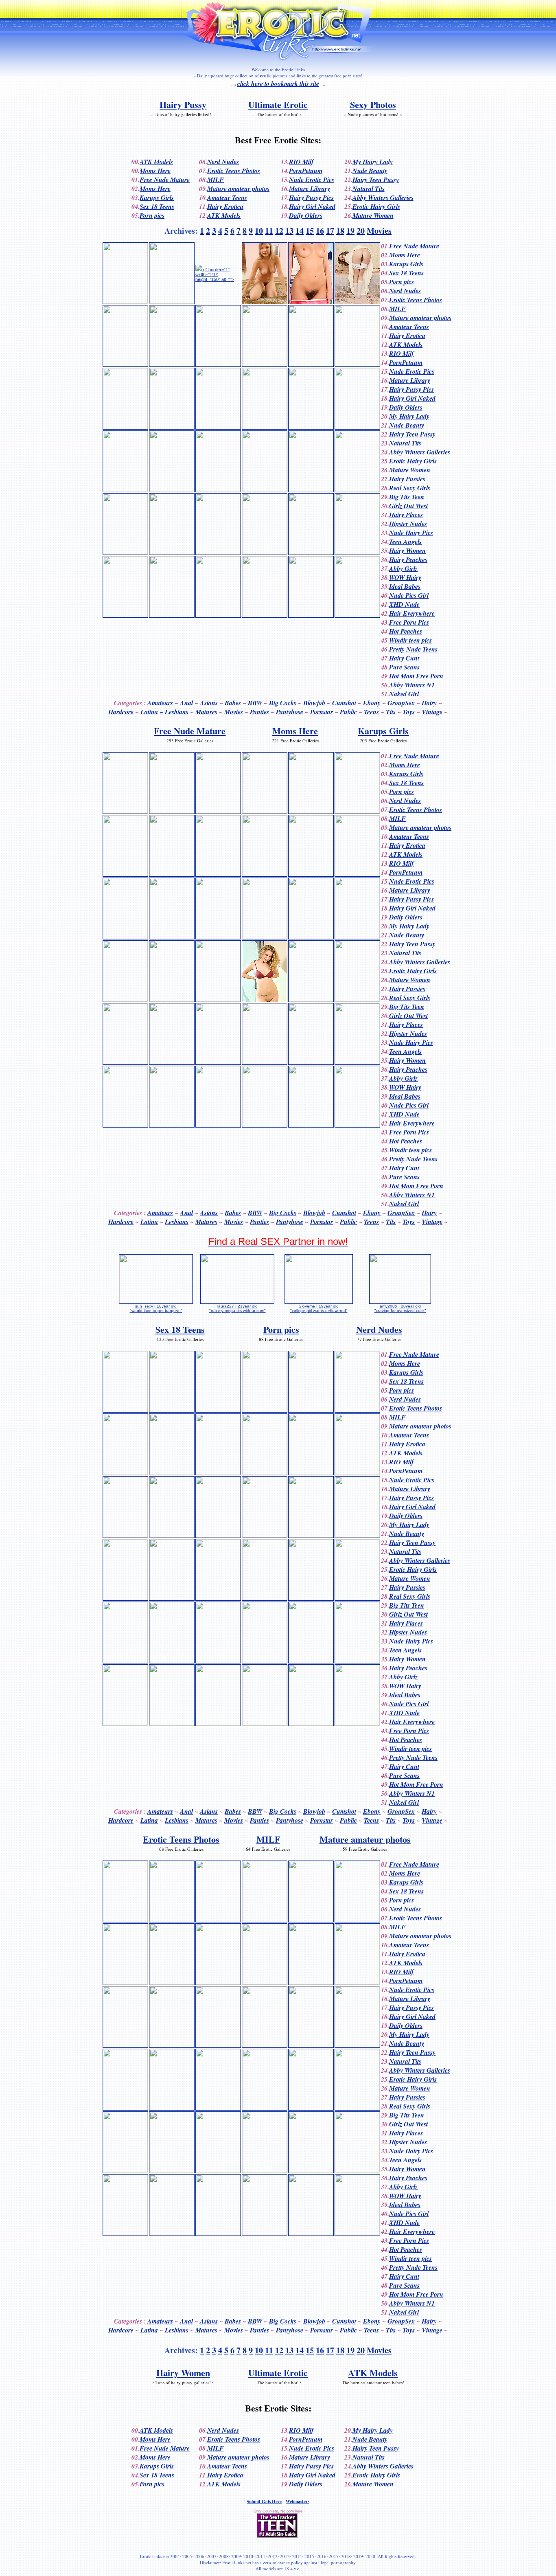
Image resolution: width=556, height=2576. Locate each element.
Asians (209, 703)
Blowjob (314, 703)
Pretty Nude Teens (413, 649)
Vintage (432, 712)
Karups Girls (157, 197)
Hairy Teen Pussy (376, 180)
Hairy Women (407, 551)
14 (300, 231)
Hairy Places (406, 515)
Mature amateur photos (238, 189)
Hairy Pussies (407, 479)
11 (269, 231)
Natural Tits (369, 189)
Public (348, 712)
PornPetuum (306, 171)
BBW (255, 703)
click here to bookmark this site (278, 83)
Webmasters (298, 2501)
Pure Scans (404, 667)
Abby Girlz (403, 568)
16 (320, 231)
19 (350, 231)
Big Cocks (283, 703)
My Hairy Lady (373, 162)
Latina (149, 712)
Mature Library (310, 189)
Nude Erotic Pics (312, 180)
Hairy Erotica (225, 206)
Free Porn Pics (409, 622)
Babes (233, 703)
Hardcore (121, 712)
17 (330, 231)
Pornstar (322, 712)
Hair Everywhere (412, 613)
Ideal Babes (405, 586)
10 (259, 231)
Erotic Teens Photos (234, 171)
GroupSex (401, 703)
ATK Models (156, 162)
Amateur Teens (227, 197)
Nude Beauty (370, 171)
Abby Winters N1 (412, 685)
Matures (206, 712)
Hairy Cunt (404, 658)
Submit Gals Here (264, 2501)
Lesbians (177, 712)
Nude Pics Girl (409, 595)
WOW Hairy (405, 577)
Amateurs (160, 703)
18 (340, 231)
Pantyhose (290, 712)
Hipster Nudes (408, 524)
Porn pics (152, 215)
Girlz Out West (408, 506)
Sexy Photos (373, 104)
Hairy (429, 703)
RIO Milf (301, 162)
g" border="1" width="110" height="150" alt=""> (215, 274)
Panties (259, 712)
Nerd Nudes (223, 162)
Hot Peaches (406, 631)
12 (279, 231)
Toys (409, 712)
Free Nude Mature (165, 180)
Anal (186, 703)
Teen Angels (405, 542)
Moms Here (155, 171)
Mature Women (373, 215)
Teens (371, 712)
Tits (391, 712)
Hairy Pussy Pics (311, 197)
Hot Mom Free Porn (416, 676)
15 (310, 231)
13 (289, 231)
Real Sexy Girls (410, 488)
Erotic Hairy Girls (376, 206)
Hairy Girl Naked (312, 206)
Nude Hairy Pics (411, 533)
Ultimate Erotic (278, 104)
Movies (379, 231)
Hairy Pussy (183, 104)
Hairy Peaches (408, 560)
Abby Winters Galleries (383, 197)
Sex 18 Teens (157, 206)
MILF (216, 180)
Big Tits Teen (407, 497)
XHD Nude (404, 604)
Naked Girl (404, 694)
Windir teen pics (410, 640)
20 (361, 231)
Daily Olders (306, 215)
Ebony (372, 703)
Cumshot (344, 703)
